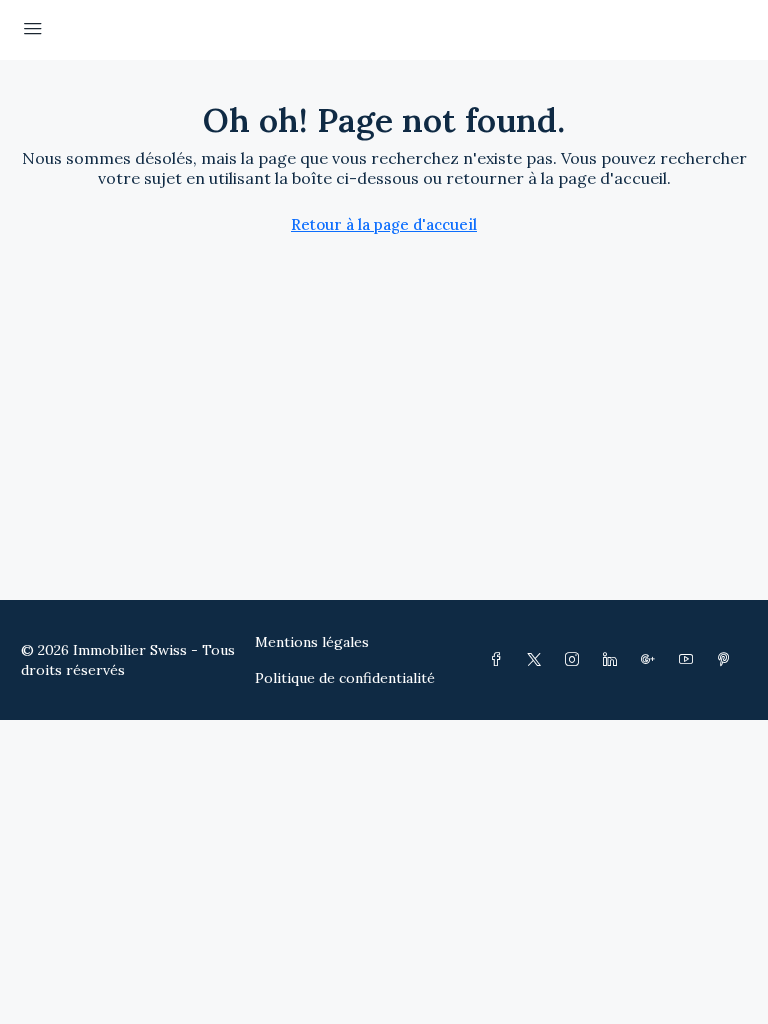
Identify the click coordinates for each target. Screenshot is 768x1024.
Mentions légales (312, 642)
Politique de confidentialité (345, 678)
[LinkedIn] (614, 660)
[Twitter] (538, 660)
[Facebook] (500, 660)
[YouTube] (690, 660)
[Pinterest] (728, 660)
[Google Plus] (652, 660)
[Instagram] (576, 660)
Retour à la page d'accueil (384, 224)
